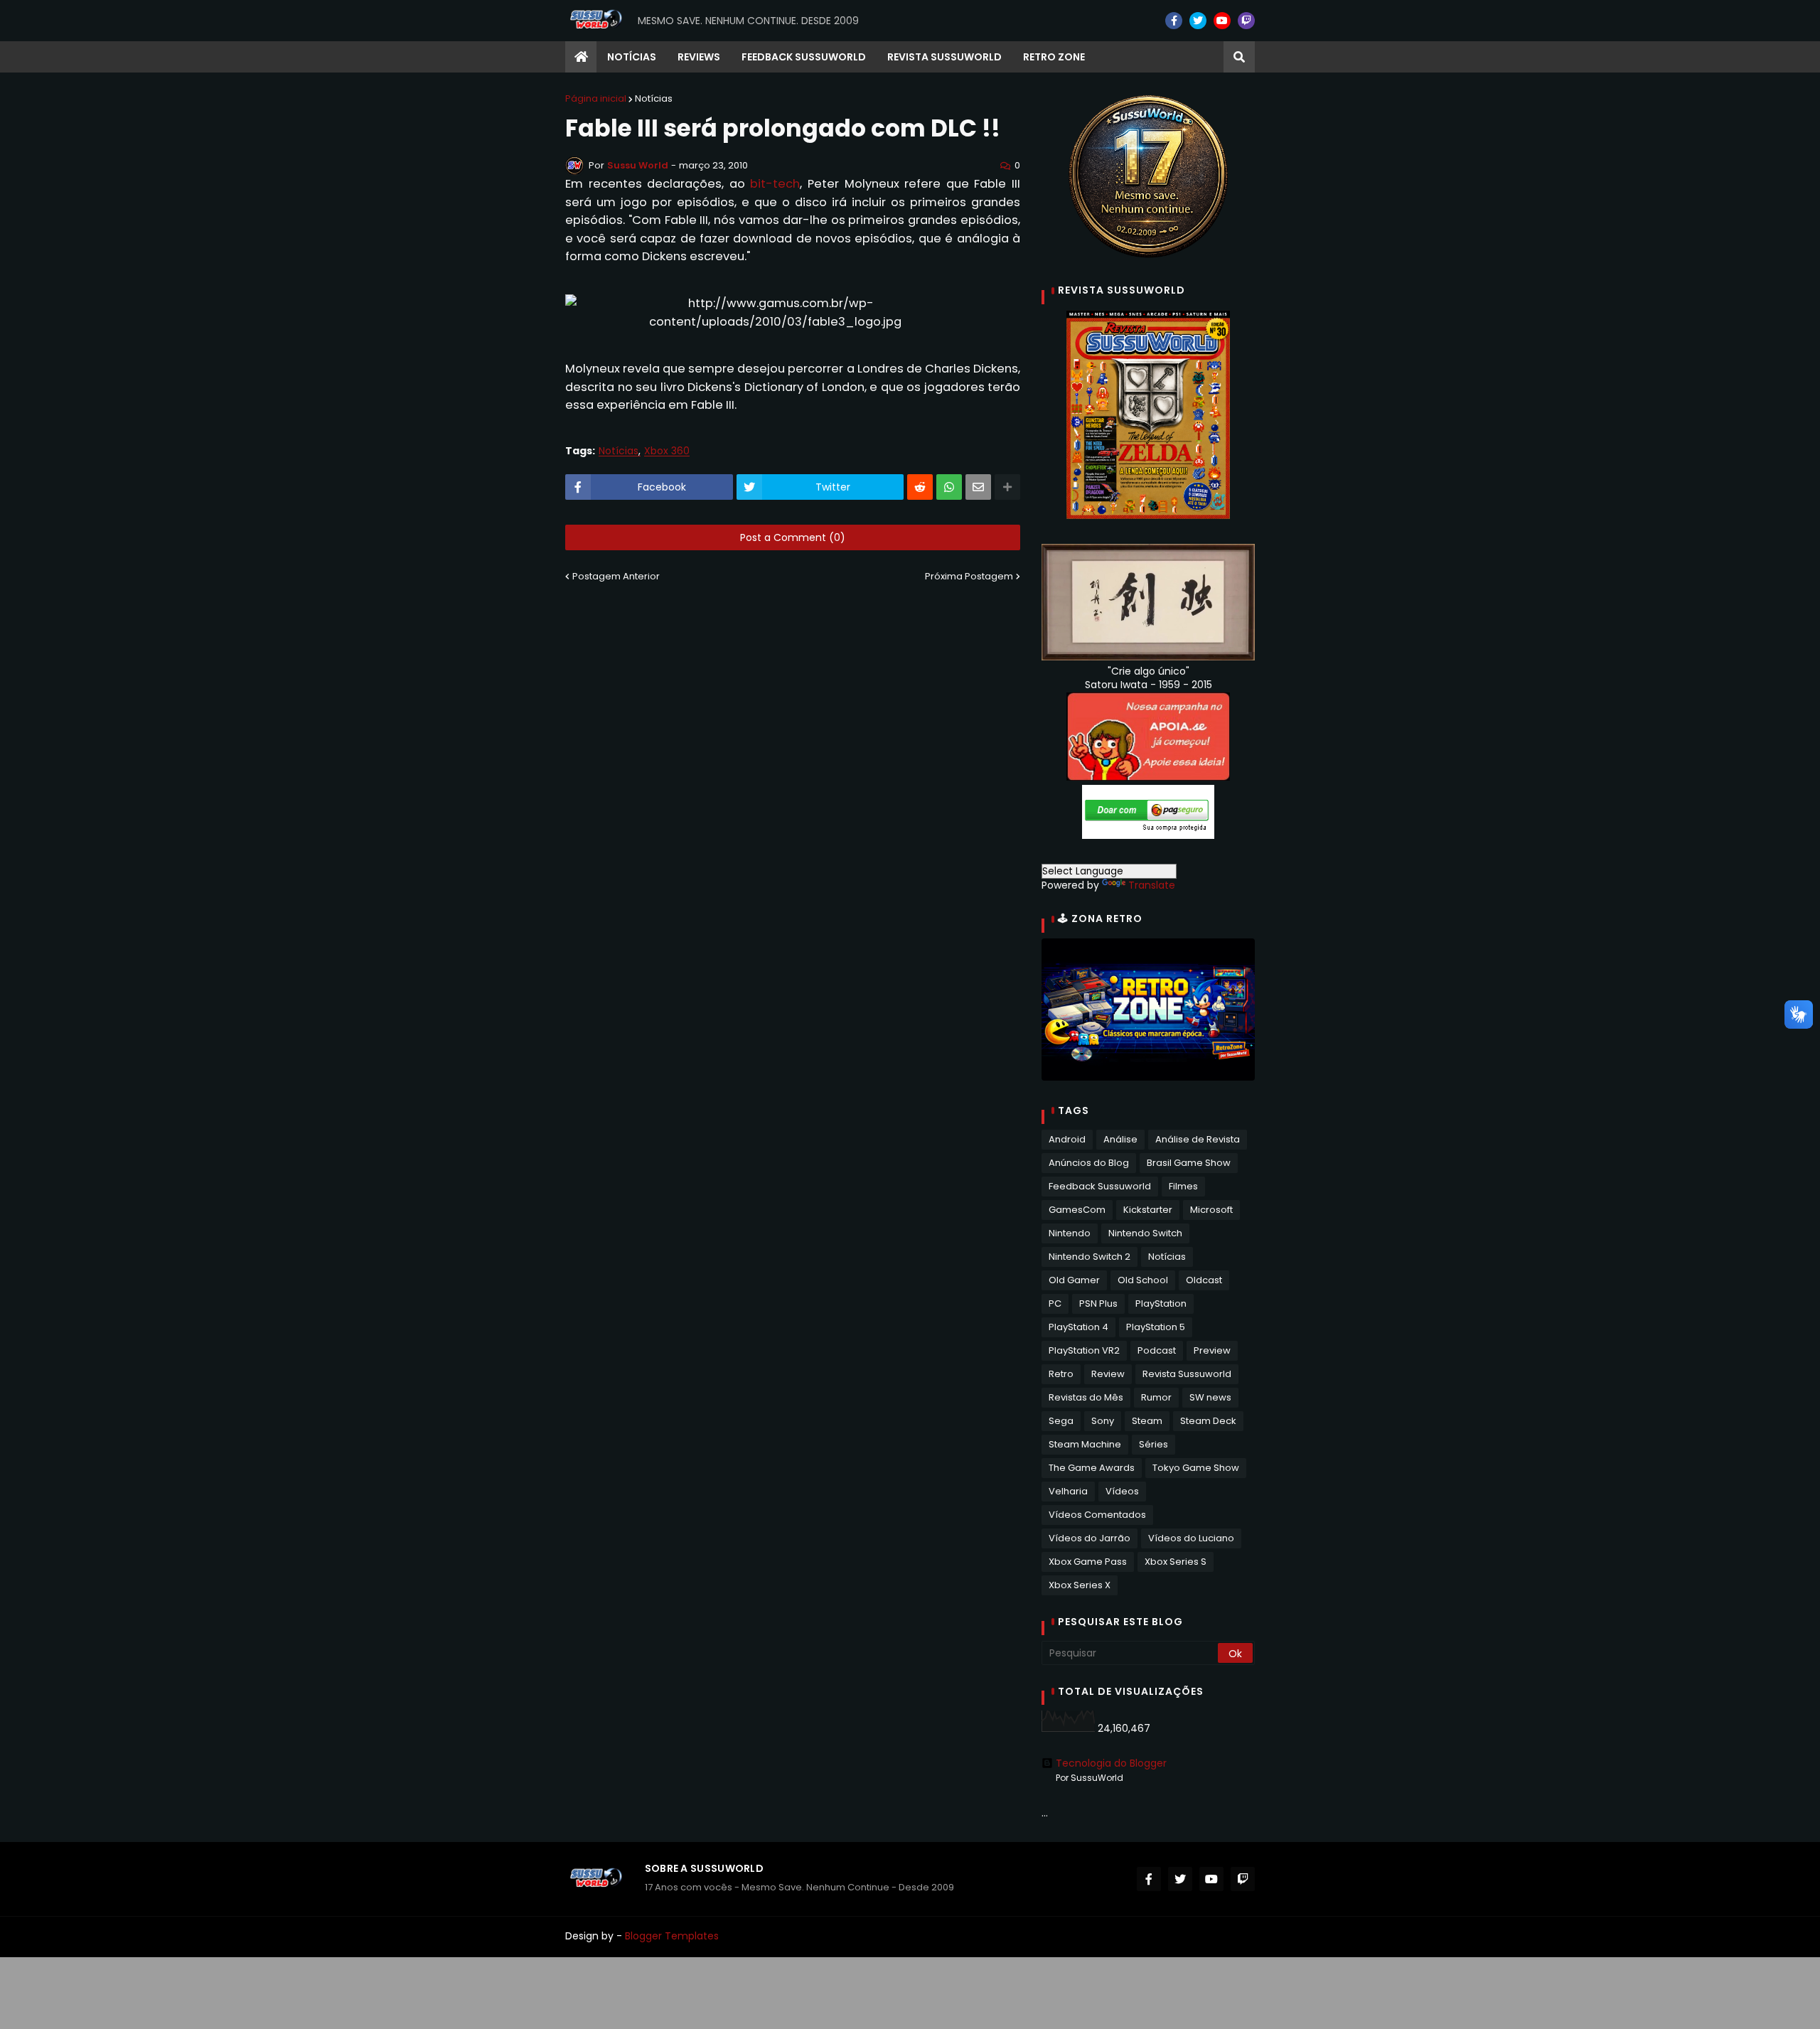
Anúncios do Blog (1089, 1163)
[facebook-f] (1174, 21)
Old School (1143, 1280)
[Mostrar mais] (1007, 487)
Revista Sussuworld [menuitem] (944, 57)
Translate (1152, 885)
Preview (1212, 1350)
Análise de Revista (1198, 1139)
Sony (1103, 1421)
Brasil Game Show (1189, 1163)
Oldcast (1204, 1280)
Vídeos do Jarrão (1090, 1538)
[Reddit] (920, 487)
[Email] (978, 487)
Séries (1153, 1444)
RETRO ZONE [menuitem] (1054, 57)
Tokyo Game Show (1196, 1468)
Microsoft (1211, 1210)
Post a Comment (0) (793, 537)
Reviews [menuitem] (699, 57)
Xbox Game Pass (1088, 1562)
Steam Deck (1208, 1421)
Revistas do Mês (1086, 1397)
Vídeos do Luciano (1191, 1538)
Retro (1061, 1374)
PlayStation (1161, 1303)
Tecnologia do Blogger (1111, 1763)
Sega (1061, 1421)
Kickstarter (1148, 1210)
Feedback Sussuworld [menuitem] (804, 57)
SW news (1210, 1397)
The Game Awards (1092, 1468)
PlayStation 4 (1078, 1327)
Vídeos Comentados (1097, 1515)
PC (1055, 1303)
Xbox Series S (1176, 1562)
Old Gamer (1074, 1280)
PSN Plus (1098, 1303)
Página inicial (596, 98)
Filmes (1183, 1186)
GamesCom (1077, 1210)
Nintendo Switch (1145, 1233)
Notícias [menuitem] (632, 57)
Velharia (1068, 1491)
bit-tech (775, 184)
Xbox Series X (1080, 1585)
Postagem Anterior (616, 576)
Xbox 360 (667, 451)
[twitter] (1198, 21)
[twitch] (1246, 21)
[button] (1239, 57)
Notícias (654, 98)
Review (1108, 1374)
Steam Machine (1085, 1444)
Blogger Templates (672, 1936)
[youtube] (1222, 21)
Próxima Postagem (969, 576)
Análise (1120, 1139)
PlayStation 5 (1156, 1327)
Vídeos (1122, 1491)
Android (1067, 1139)
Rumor (1156, 1397)
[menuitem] (581, 57)
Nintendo (1070, 1233)
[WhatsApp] (949, 487)
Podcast (1157, 1350)
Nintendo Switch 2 (1090, 1257)
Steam (1147, 1421)
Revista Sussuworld (1187, 1374)
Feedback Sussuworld (1100, 1186)
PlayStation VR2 (1084, 1350)
